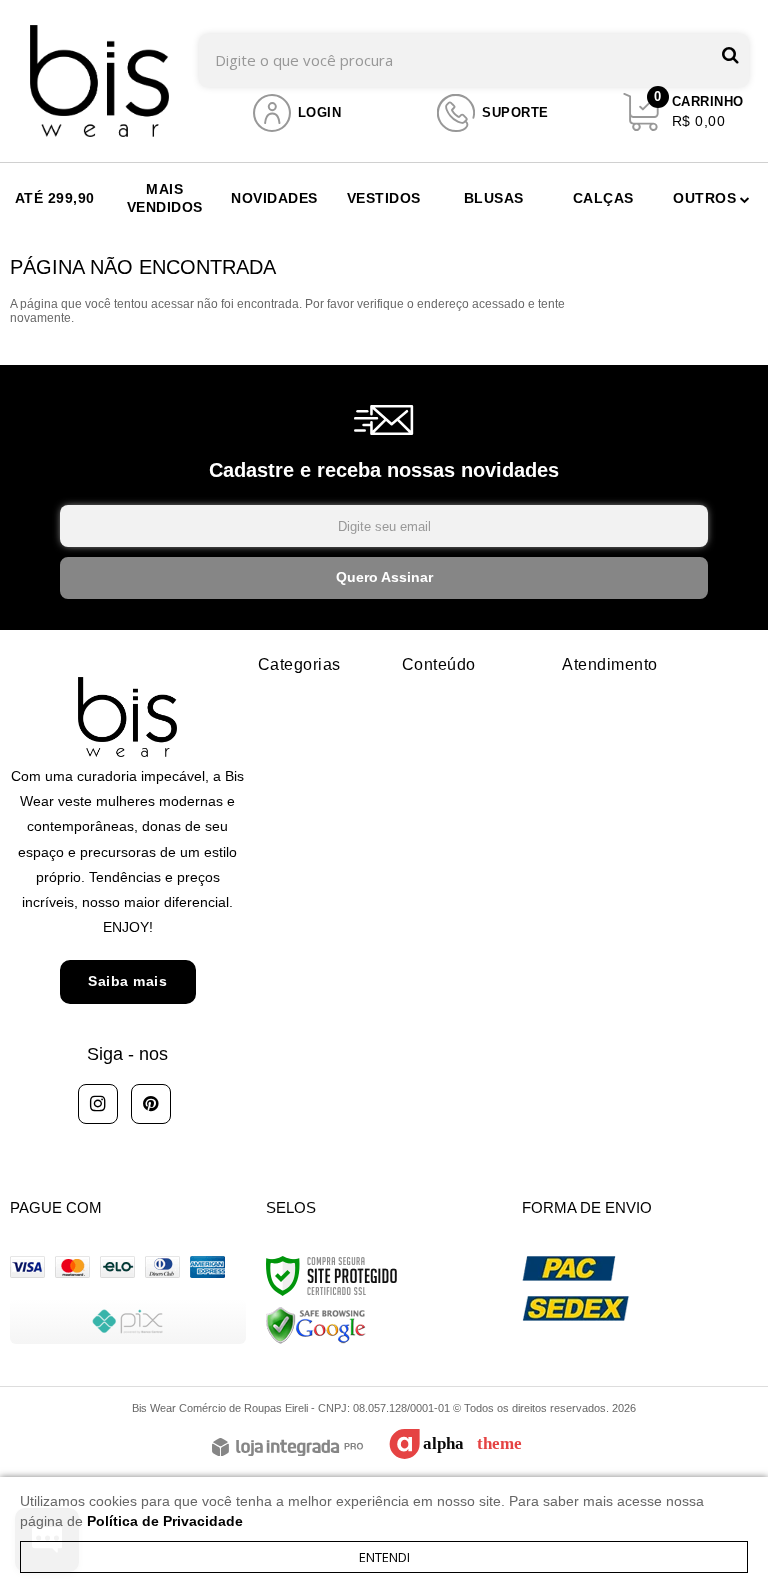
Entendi (384, 1557)
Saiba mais (127, 981)
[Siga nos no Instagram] (98, 1104)
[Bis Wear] (100, 81)
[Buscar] (730, 55)
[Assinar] (384, 578)
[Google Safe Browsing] (316, 1325)
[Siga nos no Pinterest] (151, 1104)
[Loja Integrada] (287, 1448)
